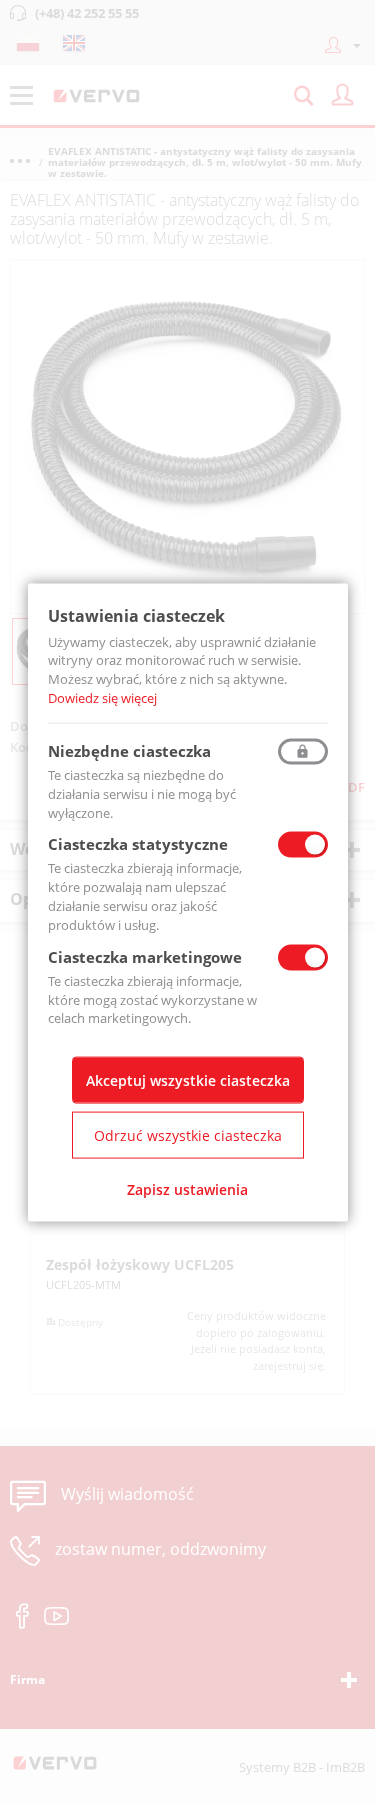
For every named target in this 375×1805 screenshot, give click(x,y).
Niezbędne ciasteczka (129, 750)
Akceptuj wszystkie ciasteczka (188, 1080)
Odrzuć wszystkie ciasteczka (188, 1135)
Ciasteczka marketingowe (145, 956)
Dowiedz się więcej (102, 698)
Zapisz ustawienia (187, 1189)
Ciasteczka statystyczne (138, 844)
